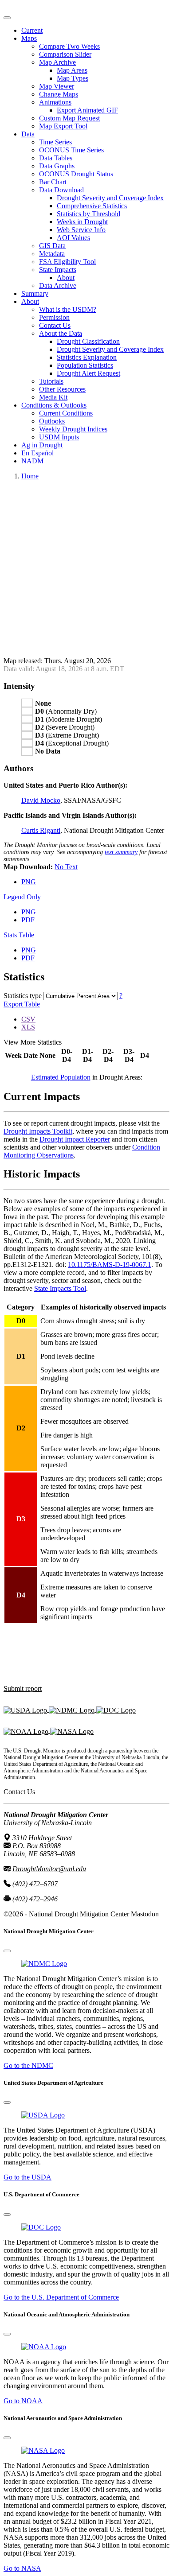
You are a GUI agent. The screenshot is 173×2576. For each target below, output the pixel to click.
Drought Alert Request (88, 373)
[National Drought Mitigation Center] (73, 1709)
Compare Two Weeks (69, 46)
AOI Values (73, 238)
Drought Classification (88, 341)
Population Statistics (85, 365)
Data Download (61, 190)
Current (32, 30)
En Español (37, 453)
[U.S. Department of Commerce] (41, 2227)
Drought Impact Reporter (75, 1139)
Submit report (23, 1688)
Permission (54, 317)
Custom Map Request (69, 118)
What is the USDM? (68, 309)
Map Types (73, 78)
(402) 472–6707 (35, 1884)
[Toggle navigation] (7, 18)
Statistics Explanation (87, 357)
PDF (28, 920)
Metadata (52, 254)
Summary (35, 293)
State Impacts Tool (60, 1288)
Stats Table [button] (19, 935)
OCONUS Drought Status (76, 174)
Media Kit (53, 397)
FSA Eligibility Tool (67, 262)
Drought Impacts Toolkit (38, 1131)
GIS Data (52, 246)
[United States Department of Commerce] (116, 1709)
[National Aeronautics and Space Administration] (43, 2450)
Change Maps (59, 94)
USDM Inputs (59, 437)
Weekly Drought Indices (73, 429)
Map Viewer (57, 86)
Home (30, 476)
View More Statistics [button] (33, 1042)
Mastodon (145, 1914)
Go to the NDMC (28, 2065)
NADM (32, 461)
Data (28, 134)
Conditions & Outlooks (54, 405)
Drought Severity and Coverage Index (110, 198)
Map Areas (72, 70)
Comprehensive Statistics (92, 206)
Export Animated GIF (87, 110)
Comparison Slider (65, 54)
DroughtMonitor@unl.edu (49, 1869)
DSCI (159, 1055)
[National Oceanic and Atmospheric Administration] (27, 1731)
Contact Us (55, 325)
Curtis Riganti (41, 830)
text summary (121, 852)
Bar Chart (53, 182)
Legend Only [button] (22, 897)
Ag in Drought (42, 445)
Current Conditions (66, 413)
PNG (29, 882)
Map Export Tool (63, 126)
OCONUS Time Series (71, 150)
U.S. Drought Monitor (35, 7)
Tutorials (51, 381)
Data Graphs (57, 166)
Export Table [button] (22, 1004)
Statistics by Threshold (88, 214)
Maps (29, 38)
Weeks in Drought (82, 222)
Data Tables (56, 158)
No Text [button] (66, 867)
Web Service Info (81, 230)
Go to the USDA (28, 2177)
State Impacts (58, 270)
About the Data (61, 333)
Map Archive (57, 62)
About (66, 278)
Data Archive (58, 286)
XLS (28, 1027)
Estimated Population (61, 1077)
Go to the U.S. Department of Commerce (61, 2297)
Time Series (55, 142)
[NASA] (72, 1731)
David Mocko (41, 800)
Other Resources (62, 389)
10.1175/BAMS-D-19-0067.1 (110, 1265)
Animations (55, 102)
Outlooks (52, 421)
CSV (28, 1019)
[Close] (7, 1951)
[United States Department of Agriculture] (26, 1709)
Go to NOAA (23, 2401)
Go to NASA (22, 2568)
